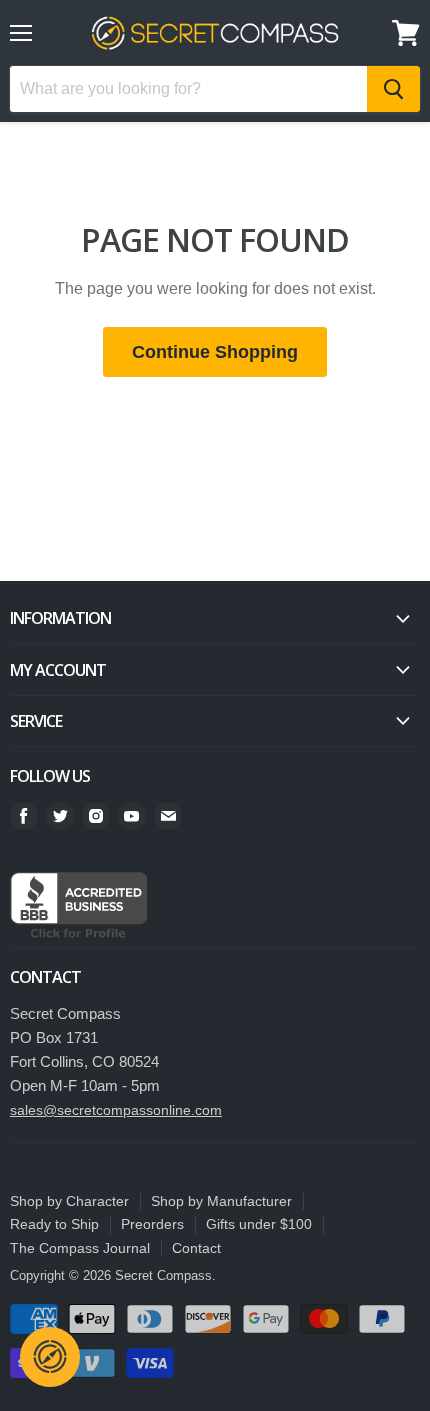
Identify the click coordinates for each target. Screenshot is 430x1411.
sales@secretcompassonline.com (116, 1110)
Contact (196, 1248)
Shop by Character (69, 1201)
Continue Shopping (215, 352)
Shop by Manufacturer (221, 1201)
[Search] (393, 89)
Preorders (152, 1224)
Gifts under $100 (259, 1224)
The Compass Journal (80, 1248)
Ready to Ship (54, 1224)
